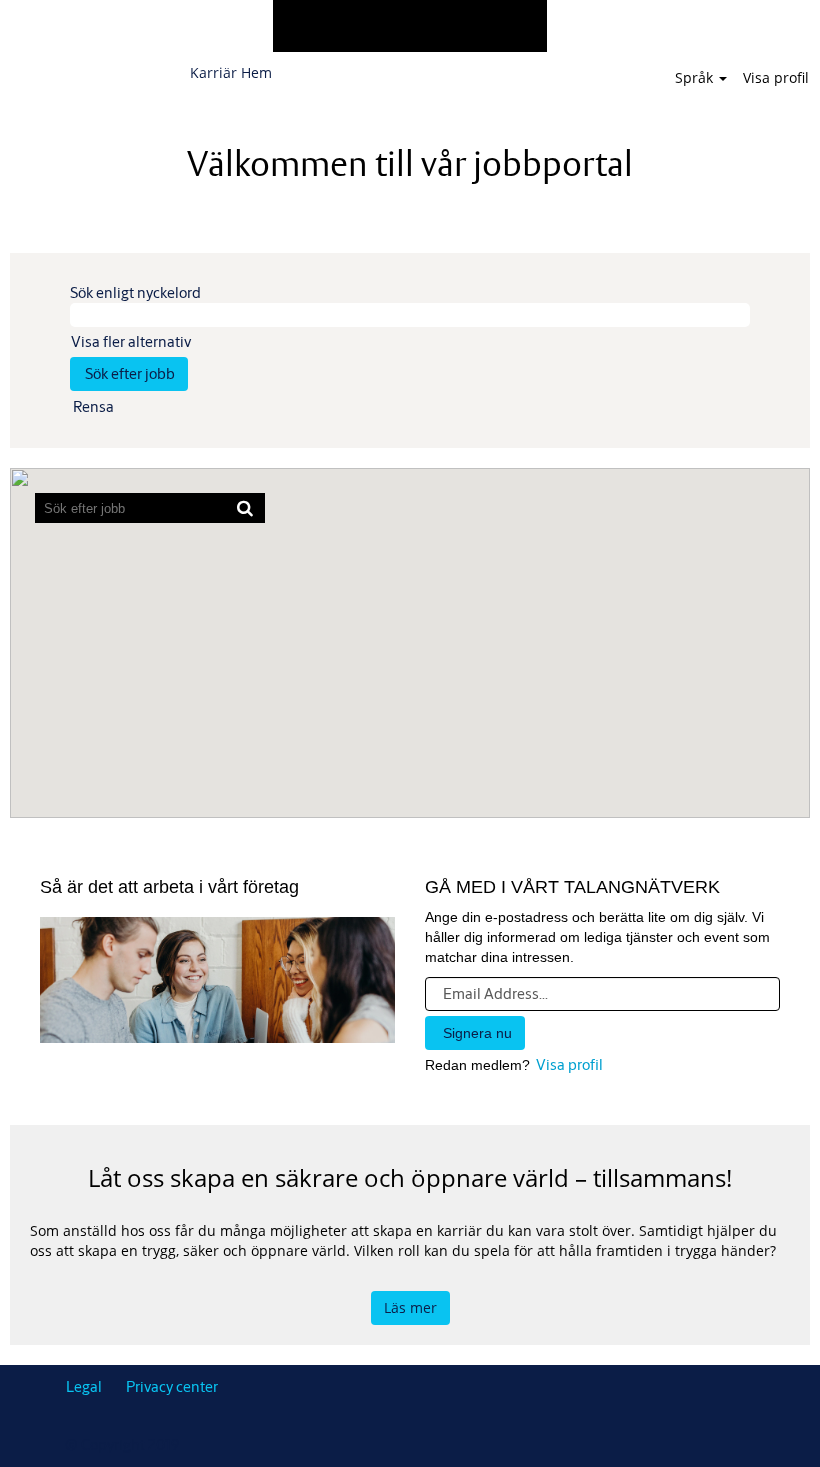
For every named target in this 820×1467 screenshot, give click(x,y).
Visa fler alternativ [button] (131, 341)
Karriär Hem (231, 72)
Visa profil (776, 77)
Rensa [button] (93, 406)
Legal (84, 1386)
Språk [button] (696, 77)
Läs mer (410, 1307)
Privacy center (172, 1386)
